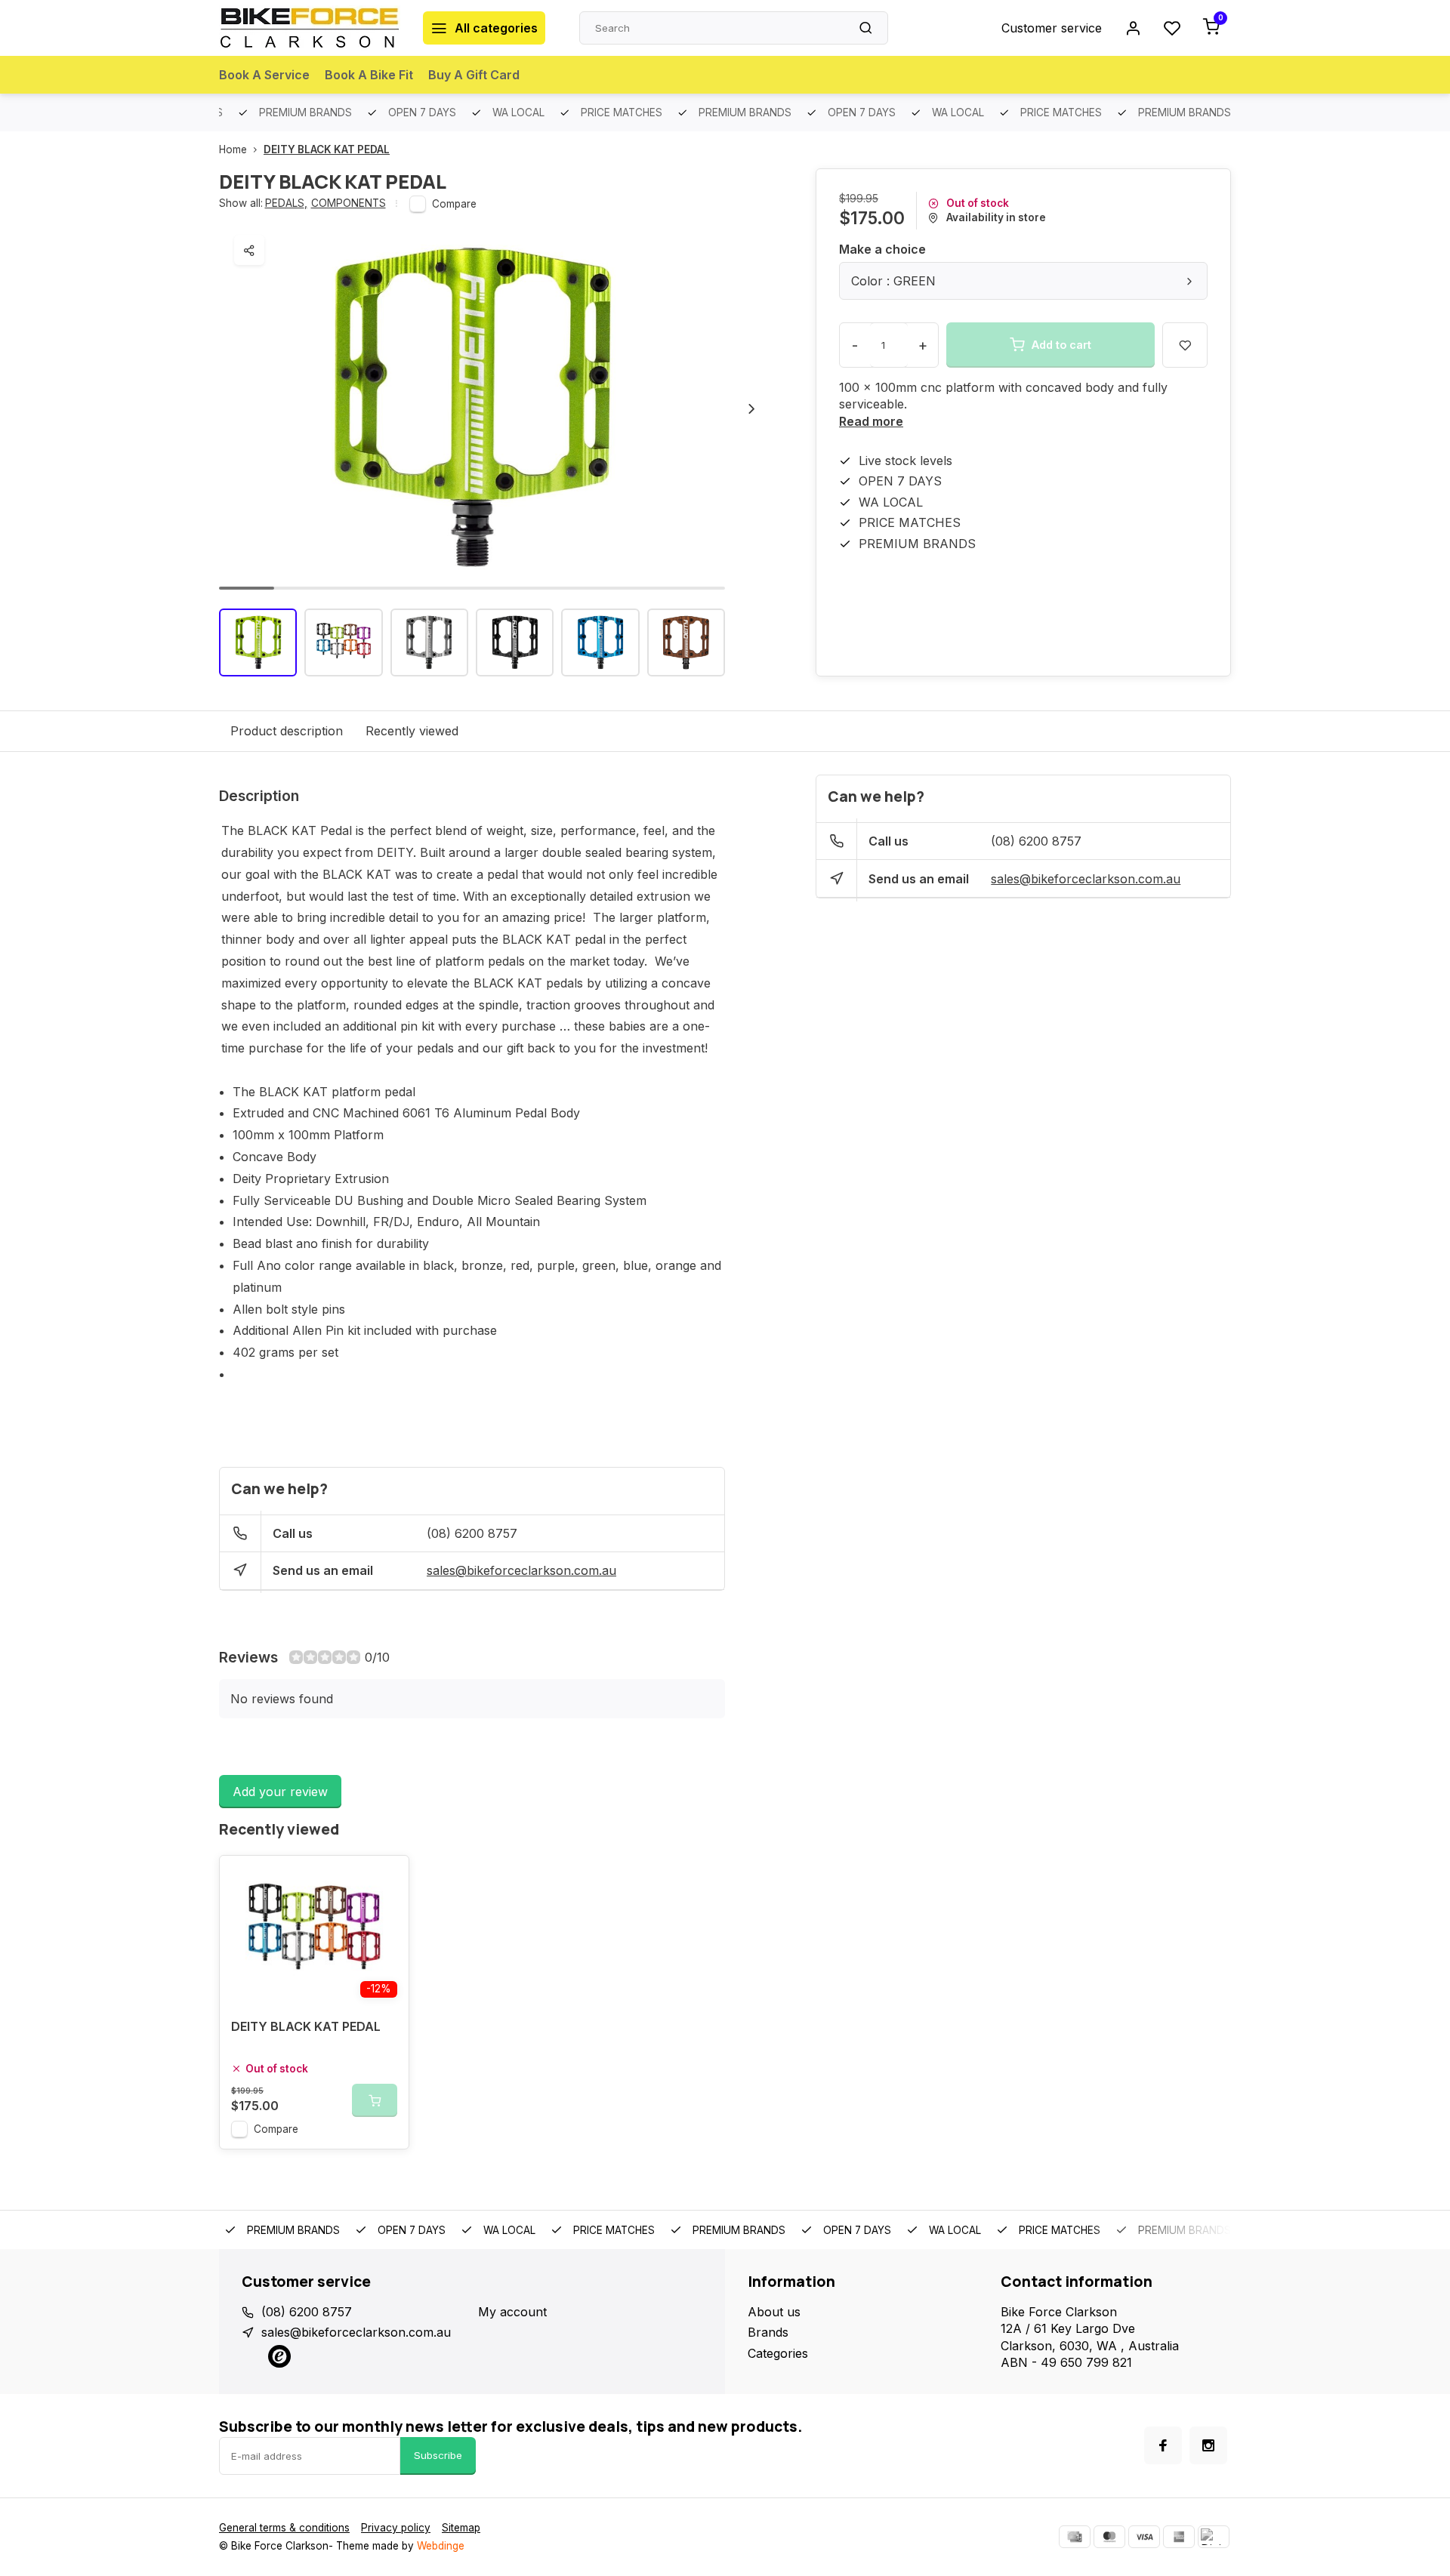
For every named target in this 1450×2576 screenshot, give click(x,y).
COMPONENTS (349, 203)
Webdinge (441, 2546)
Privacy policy (396, 2528)
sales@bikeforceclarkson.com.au (521, 1570)
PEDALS (286, 203)
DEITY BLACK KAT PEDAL (327, 149)
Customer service (1052, 28)
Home (233, 149)
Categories (778, 2353)
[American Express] (1179, 2537)
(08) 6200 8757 (472, 1533)
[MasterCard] (1109, 2537)
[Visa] (1144, 2537)
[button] (751, 408)
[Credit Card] (1075, 2537)
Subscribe (438, 2455)
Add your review (280, 1792)
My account (512, 2312)
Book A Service (264, 75)
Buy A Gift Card (474, 75)
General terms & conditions (284, 2528)
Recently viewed (412, 731)
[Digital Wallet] (1214, 2537)
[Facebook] (1163, 2445)
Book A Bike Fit (369, 75)
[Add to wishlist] (386, 1878)
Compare (454, 204)
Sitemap (461, 2528)
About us (774, 2312)
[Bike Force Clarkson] (310, 28)
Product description (287, 731)
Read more (871, 421)
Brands (768, 2332)
